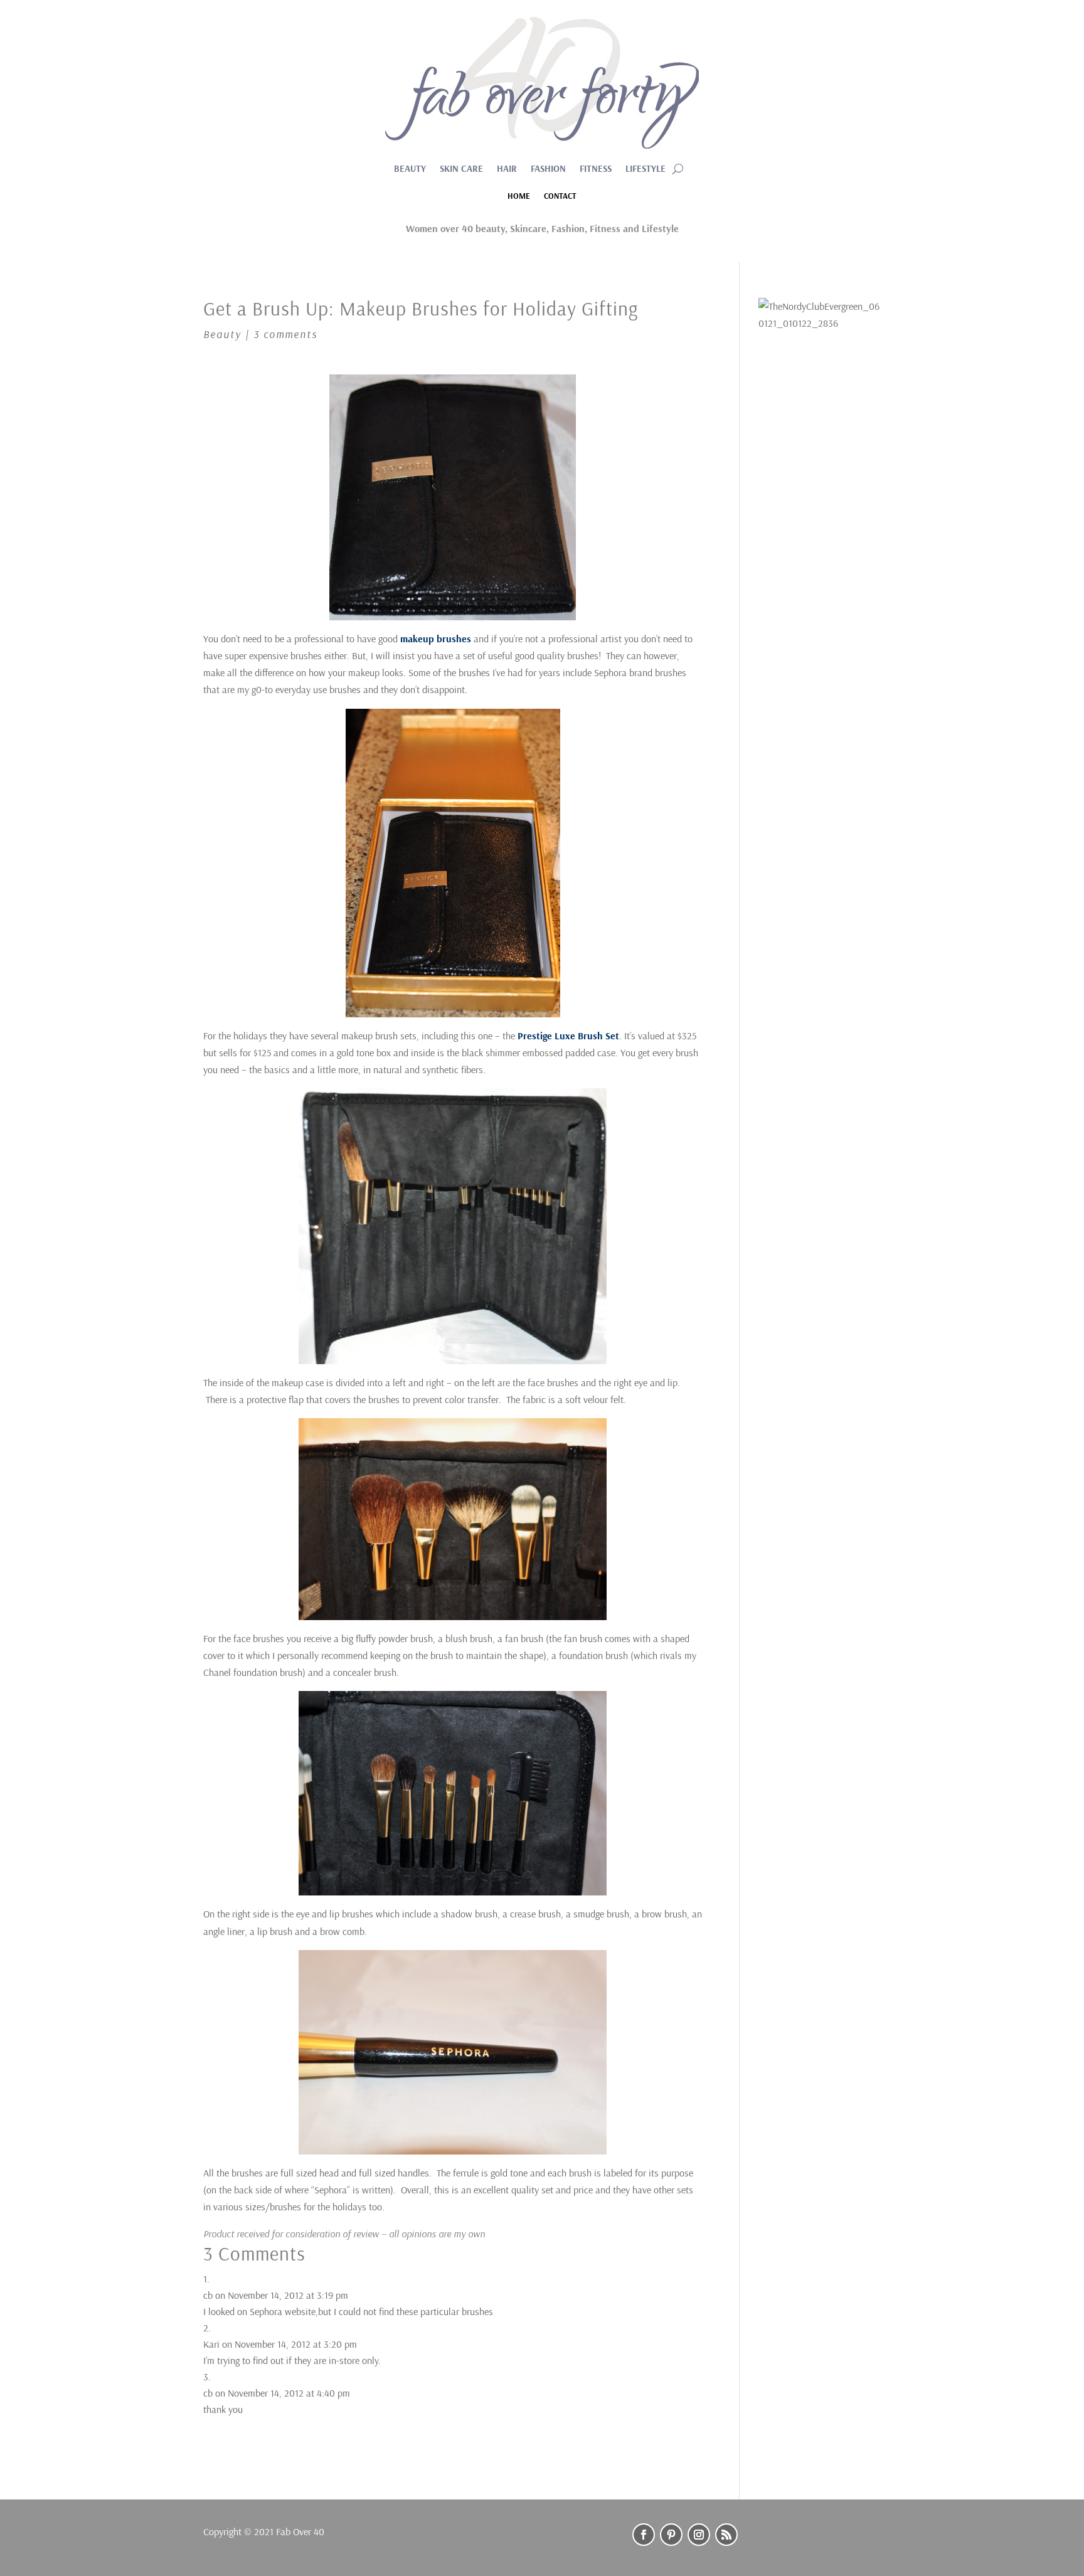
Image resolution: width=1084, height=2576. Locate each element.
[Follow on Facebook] (644, 2535)
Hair (507, 169)
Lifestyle (646, 169)
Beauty (410, 169)
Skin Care (461, 169)
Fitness (596, 169)
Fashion (548, 169)
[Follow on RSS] (726, 2535)
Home (519, 196)
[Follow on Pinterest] (671, 2535)
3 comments (285, 334)
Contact (560, 196)
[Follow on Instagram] (699, 2535)
